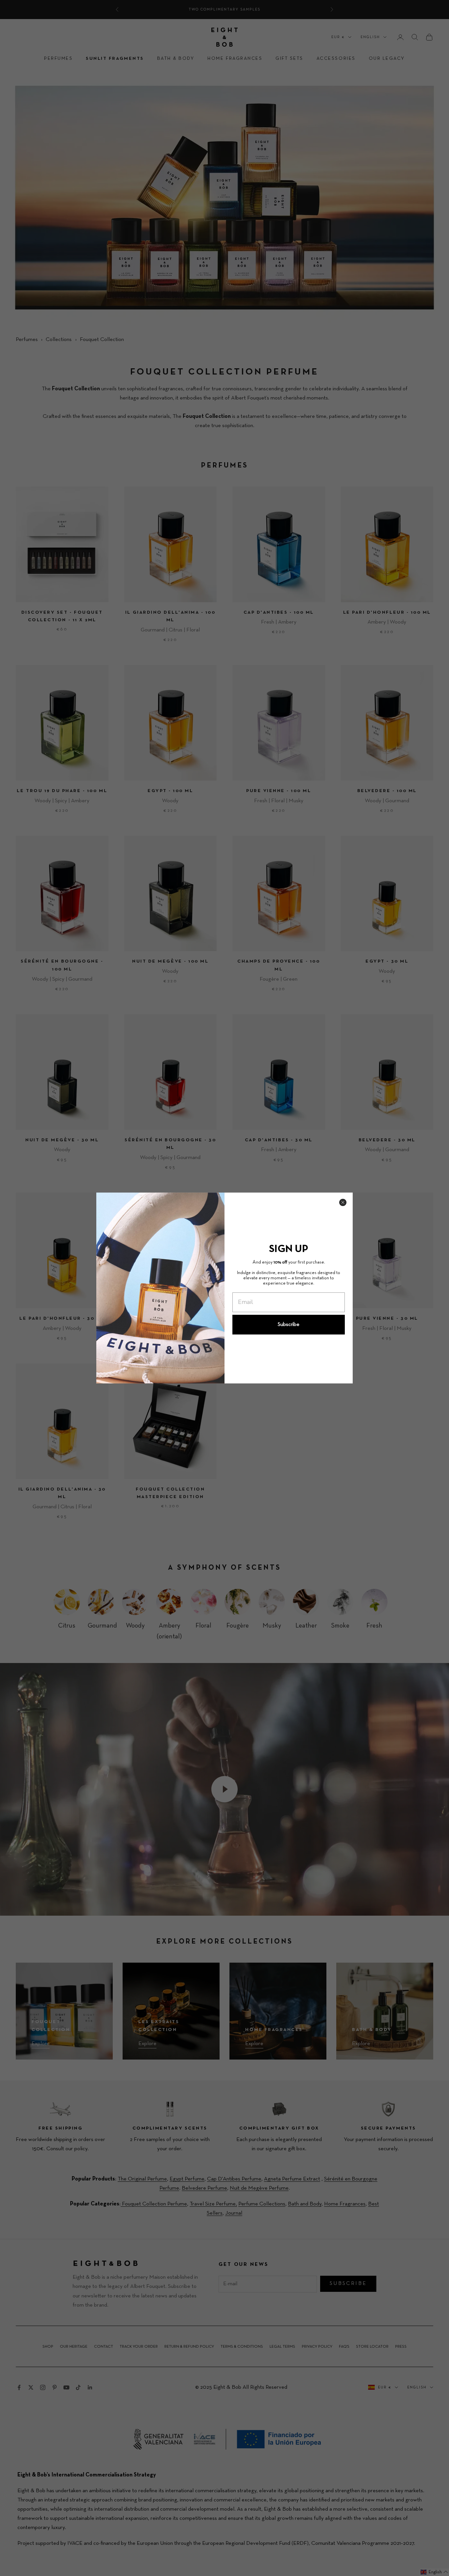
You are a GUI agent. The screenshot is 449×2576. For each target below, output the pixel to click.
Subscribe (289, 1325)
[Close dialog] (343, 1202)
